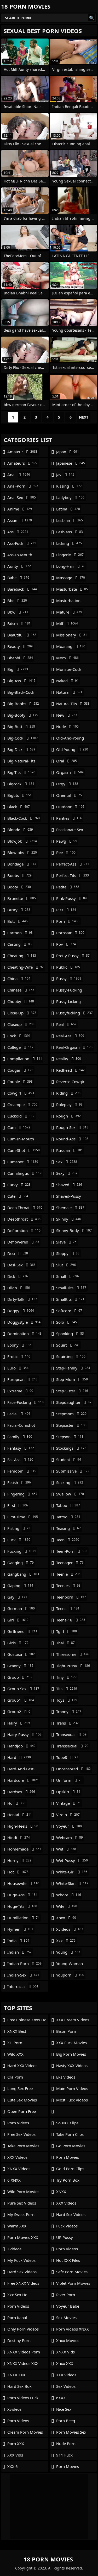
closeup (21, 1024)
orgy (67, 784)
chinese (21, 990)
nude (67, 727)
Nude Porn (66, 2444)
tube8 (67, 1757)
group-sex (23, 1689)
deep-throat (25, 1208)
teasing (68, 1528)
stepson (70, 1437)
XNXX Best (17, 2031)
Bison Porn (66, 2031)
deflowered (23, 1242)
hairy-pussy (24, 1734)
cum (19, 1127)
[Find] (92, 18)
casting (19, 944)
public (68, 967)
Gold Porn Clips (70, 2169)
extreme (20, 1391)
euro (18, 1368)
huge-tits (22, 1906)
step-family (73, 1368)
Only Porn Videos (23, 2329)
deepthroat (24, 1219)
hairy (19, 1723)
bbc (17, 601)
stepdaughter (74, 1402)
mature (69, 612)
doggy (21, 1311)
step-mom (72, 1379)
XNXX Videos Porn (24, 2352)
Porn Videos (18, 2123)
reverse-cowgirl (71, 1083)
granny (20, 1666)
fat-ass (20, 1460)
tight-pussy (73, 1666)
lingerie (70, 555)
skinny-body (74, 1230)
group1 (21, 1700)
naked (67, 681)
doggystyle (24, 1322)
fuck (19, 1540)
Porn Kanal (17, 2318)
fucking (22, 1551)
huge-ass (22, 1895)
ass (18, 532)
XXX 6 (13, 2466)
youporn (70, 1975)
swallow (70, 1494)
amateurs (22, 463)
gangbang (23, 1574)
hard (19, 1757)
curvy (19, 1185)
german (21, 1608)
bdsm (19, 623)
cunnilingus (24, 1173)
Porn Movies (68, 2157)
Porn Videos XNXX (73, 2329)
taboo (68, 1505)
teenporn (71, 1597)
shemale (70, 1208)
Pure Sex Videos (22, 2203)
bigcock (21, 784)
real (66, 1024)
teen (68, 1540)
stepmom (71, 1414)
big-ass (21, 681)
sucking (70, 1482)
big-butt (21, 727)
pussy (69, 978)
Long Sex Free (20, 2088)
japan (68, 452)
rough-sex (72, 1127)
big (18, 669)
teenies (68, 1586)
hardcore (23, 1780)
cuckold (21, 1116)
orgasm (70, 772)
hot (18, 1872)
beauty (20, 646)
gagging (21, 1563)
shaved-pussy (69, 1197)
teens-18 (71, 1620)
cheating (22, 956)
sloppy (68, 1253)
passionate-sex (70, 831)
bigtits (19, 795)
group (19, 1677)
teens (68, 1608)
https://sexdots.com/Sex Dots (74, 2111)
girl (18, 1620)
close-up (22, 1013)
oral (67, 761)
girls (18, 1643)
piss (66, 910)
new (67, 715)
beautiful (22, 635)
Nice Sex (64, 2409)
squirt (68, 1345)
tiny (66, 1677)
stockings (71, 1448)
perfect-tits (73, 875)
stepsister (71, 1425)
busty (19, 910)
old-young (72, 749)
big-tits (21, 772)
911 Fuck (64, 2455)
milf (67, 623)
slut (66, 1265)
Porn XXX (16, 2444)
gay (17, 1597)
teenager (70, 1563)
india (18, 1941)
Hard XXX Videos (22, 2066)
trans (67, 1723)
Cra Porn (15, 2077)
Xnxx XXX (65, 2363)
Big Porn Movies (71, 2054)
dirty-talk (22, 1299)
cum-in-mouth (21, 1140)
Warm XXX (17, 2226)
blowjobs (22, 853)
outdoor (70, 807)
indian (19, 1952)
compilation (25, 1059)
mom (67, 658)
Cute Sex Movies (22, 2100)
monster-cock (69, 671)
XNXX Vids (65, 2352)
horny (19, 1860)
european (22, 1379)
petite (68, 887)
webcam (70, 1838)
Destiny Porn (19, 2340)
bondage (22, 864)
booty (19, 887)
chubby (21, 1001)
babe (18, 578)
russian (70, 1150)
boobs (19, 875)
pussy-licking (68, 1003)
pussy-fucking (69, 991)
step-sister (72, 1391)
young (68, 1952)
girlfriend (22, 1631)
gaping (20, 1586)
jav (65, 475)
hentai (20, 1815)
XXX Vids (15, 2455)
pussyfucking (74, 1013)
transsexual (72, 1746)
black (19, 807)
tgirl (67, 1631)
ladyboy (70, 497)
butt (18, 921)
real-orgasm (74, 1047)
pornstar (70, 933)
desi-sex (21, 1265)
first (18, 1505)
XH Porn (15, 2043)
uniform (69, 1780)
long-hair (71, 566)
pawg (67, 841)
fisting (19, 1528)
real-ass (70, 1036)
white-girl (72, 1872)
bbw (18, 612)
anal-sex (22, 497)
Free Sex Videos (21, 2134)
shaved (69, 1185)
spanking (70, 1334)
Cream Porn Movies (25, 2432)
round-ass (72, 1139)
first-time (23, 1517)
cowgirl (21, 1093)
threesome (73, 1654)
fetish (19, 1482)
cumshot (23, 1162)
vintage (68, 1803)
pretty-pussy (73, 956)
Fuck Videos (67, 2226)
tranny (69, 1712)
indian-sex (23, 1975)
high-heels (23, 1826)
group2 (19, 1712)
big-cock (23, 738)
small (68, 1276)
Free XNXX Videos (23, 2283)
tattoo (68, 1517)
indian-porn (24, 1963)
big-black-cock (21, 693)
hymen (20, 1929)
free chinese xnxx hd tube (27, 2021)
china (19, 978)
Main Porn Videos (72, 2088)
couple (20, 1082)
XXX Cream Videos (73, 2020)
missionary (73, 635)
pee (66, 853)
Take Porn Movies (23, 2146)
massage (71, 578)
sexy (67, 1173)
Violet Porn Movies (73, 2283)
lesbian (70, 520)
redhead (70, 1070)
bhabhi (20, 658)
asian (20, 520)
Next (84, 417)
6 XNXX (14, 2180)
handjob (21, 1746)
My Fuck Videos (21, 2260)
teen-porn (72, 1551)
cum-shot (24, 1150)
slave (66, 1242)
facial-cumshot (21, 1426)
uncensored (73, 1769)
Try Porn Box (68, 2180)
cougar (20, 1070)
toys (67, 1700)
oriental (69, 795)
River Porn (66, 2295)
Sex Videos (66, 2386)
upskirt (68, 1792)
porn (68, 921)
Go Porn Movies (71, 2146)
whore (69, 1895)
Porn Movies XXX (23, 2237)
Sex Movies (66, 2318)
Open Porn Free (22, 2111)
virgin (68, 1815)
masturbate (72, 589)
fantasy (21, 1448)
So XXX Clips (67, 2123)
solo (67, 1322)
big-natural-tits (21, 762)
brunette (22, 898)
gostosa (21, 1654)
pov (66, 944)
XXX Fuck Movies (71, 2043)
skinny (69, 1219)
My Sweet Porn (21, 2214)
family (20, 1437)
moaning (71, 646)
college (20, 1047)
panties (69, 818)
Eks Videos (66, 2077)
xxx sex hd (17, 2295)
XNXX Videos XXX (23, 2363)
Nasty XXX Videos (72, 2066)
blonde (20, 830)
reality (69, 1059)
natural (69, 692)
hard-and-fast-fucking (21, 1770)
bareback (22, 589)
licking (69, 543)
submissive (73, 1471)
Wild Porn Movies (23, 2192)
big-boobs (23, 704)
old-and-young (70, 739)
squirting (71, 1356)
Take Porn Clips (70, 2134)
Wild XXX (15, 2054)
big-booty (23, 715)
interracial (23, 1986)
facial (19, 1414)
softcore (69, 1311)
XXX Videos (17, 2157)
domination (24, 1334)
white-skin (72, 1883)
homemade (24, 1849)
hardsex (21, 1792)
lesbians (70, 532)
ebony (19, 1345)
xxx (66, 1941)
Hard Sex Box (19, 2386)
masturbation (68, 602)
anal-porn (23, 486)
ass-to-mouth (20, 556)
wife (67, 1906)
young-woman (70, 1965)
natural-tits (73, 704)
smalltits (70, 1299)
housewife (23, 1883)
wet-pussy (72, 1860)
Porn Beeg (66, 2421)
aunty (19, 566)
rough (68, 1116)
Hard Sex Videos (22, 2272)
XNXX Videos (19, 2169)
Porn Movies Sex (71, 2432)
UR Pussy (65, 2237)
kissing (69, 486)
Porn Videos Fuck (23, 2398)
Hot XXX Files (68, 2260)
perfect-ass (73, 864)
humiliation (23, 1918)
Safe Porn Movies (72, 2272)
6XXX (61, 2398)
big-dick (21, 749)
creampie (22, 1104)
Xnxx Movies (68, 2340)
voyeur (69, 1826)
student (69, 1460)
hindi (19, 1838)
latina (68, 509)
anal (19, 475)
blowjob (22, 841)
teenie (68, 1574)
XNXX (61, 2192)
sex (67, 1162)
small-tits (71, 1288)
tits (67, 1689)
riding (68, 1093)
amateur (22, 452)
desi (18, 1253)
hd (16, 1803)
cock (19, 1036)
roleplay (69, 1104)
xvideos (70, 1929)
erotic (19, 1356)
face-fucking (25, 1402)
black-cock (24, 818)
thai (65, 1643)
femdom (22, 1471)
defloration (24, 1230)
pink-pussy (71, 898)
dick (18, 1276)
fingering (22, 1494)
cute (18, 1196)
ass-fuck (22, 543)
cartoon (20, 933)
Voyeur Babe (68, 2306)
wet (66, 1849)
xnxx (66, 1918)
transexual (71, 1734)
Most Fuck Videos (72, 2100)
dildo (19, 1288)
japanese (71, 463)
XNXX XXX (16, 2375)
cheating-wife (25, 967)
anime (20, 509)
